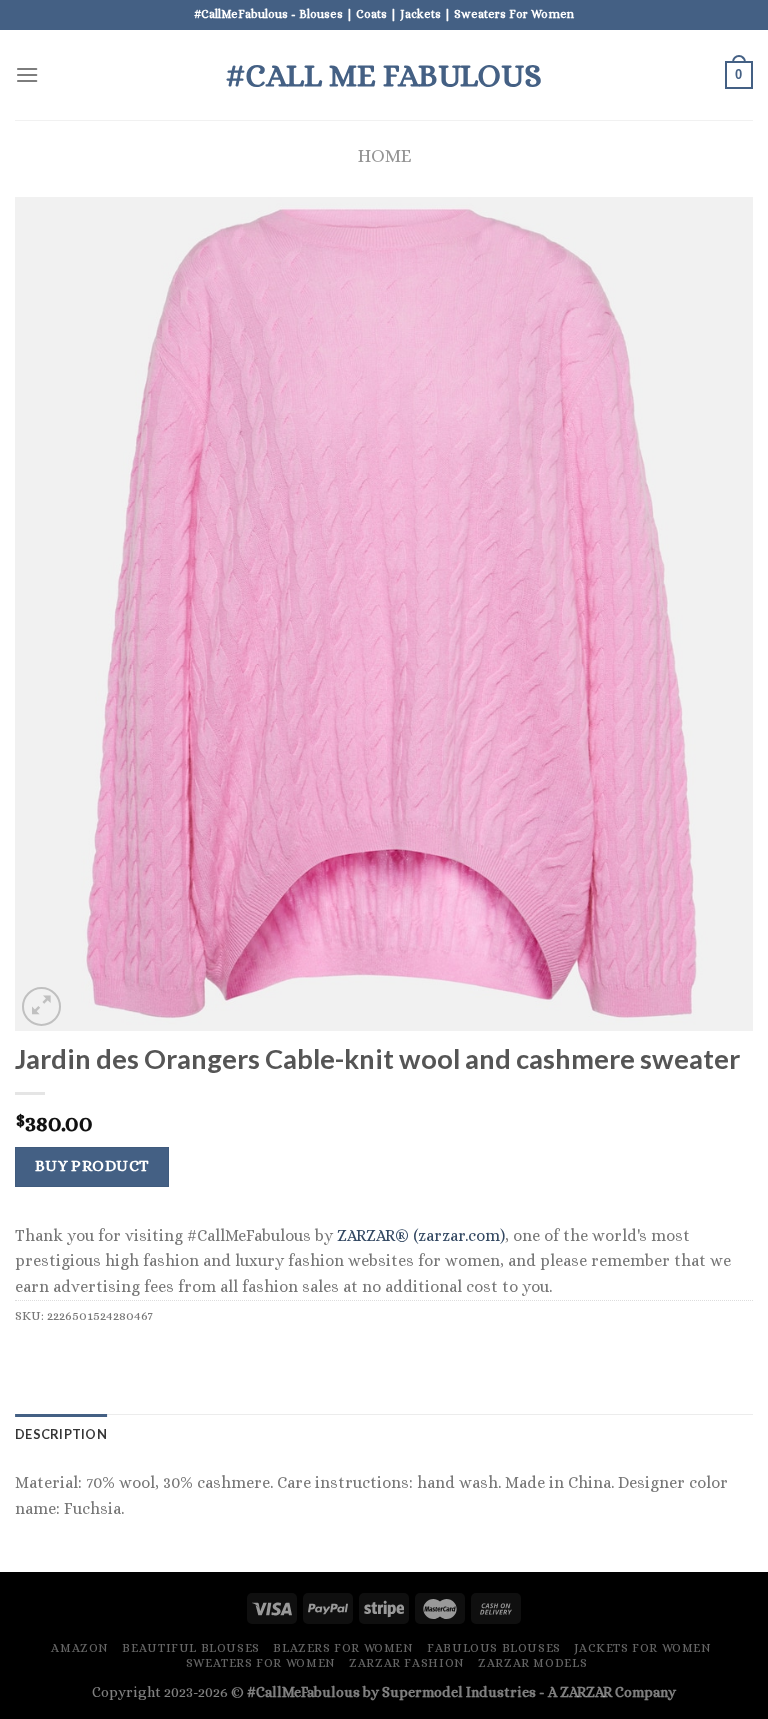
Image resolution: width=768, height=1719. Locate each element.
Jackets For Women (642, 1648)
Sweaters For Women (261, 1663)
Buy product (92, 1166)
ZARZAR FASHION (407, 1663)
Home (384, 155)
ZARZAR (586, 1692)
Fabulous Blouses (494, 1648)
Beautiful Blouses (190, 1648)
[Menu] (27, 74)
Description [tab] (61, 1434)
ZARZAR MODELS (532, 1663)
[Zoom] (41, 1006)
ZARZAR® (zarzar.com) (421, 1235)
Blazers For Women (343, 1648)
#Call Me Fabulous (384, 75)
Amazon (80, 1648)
